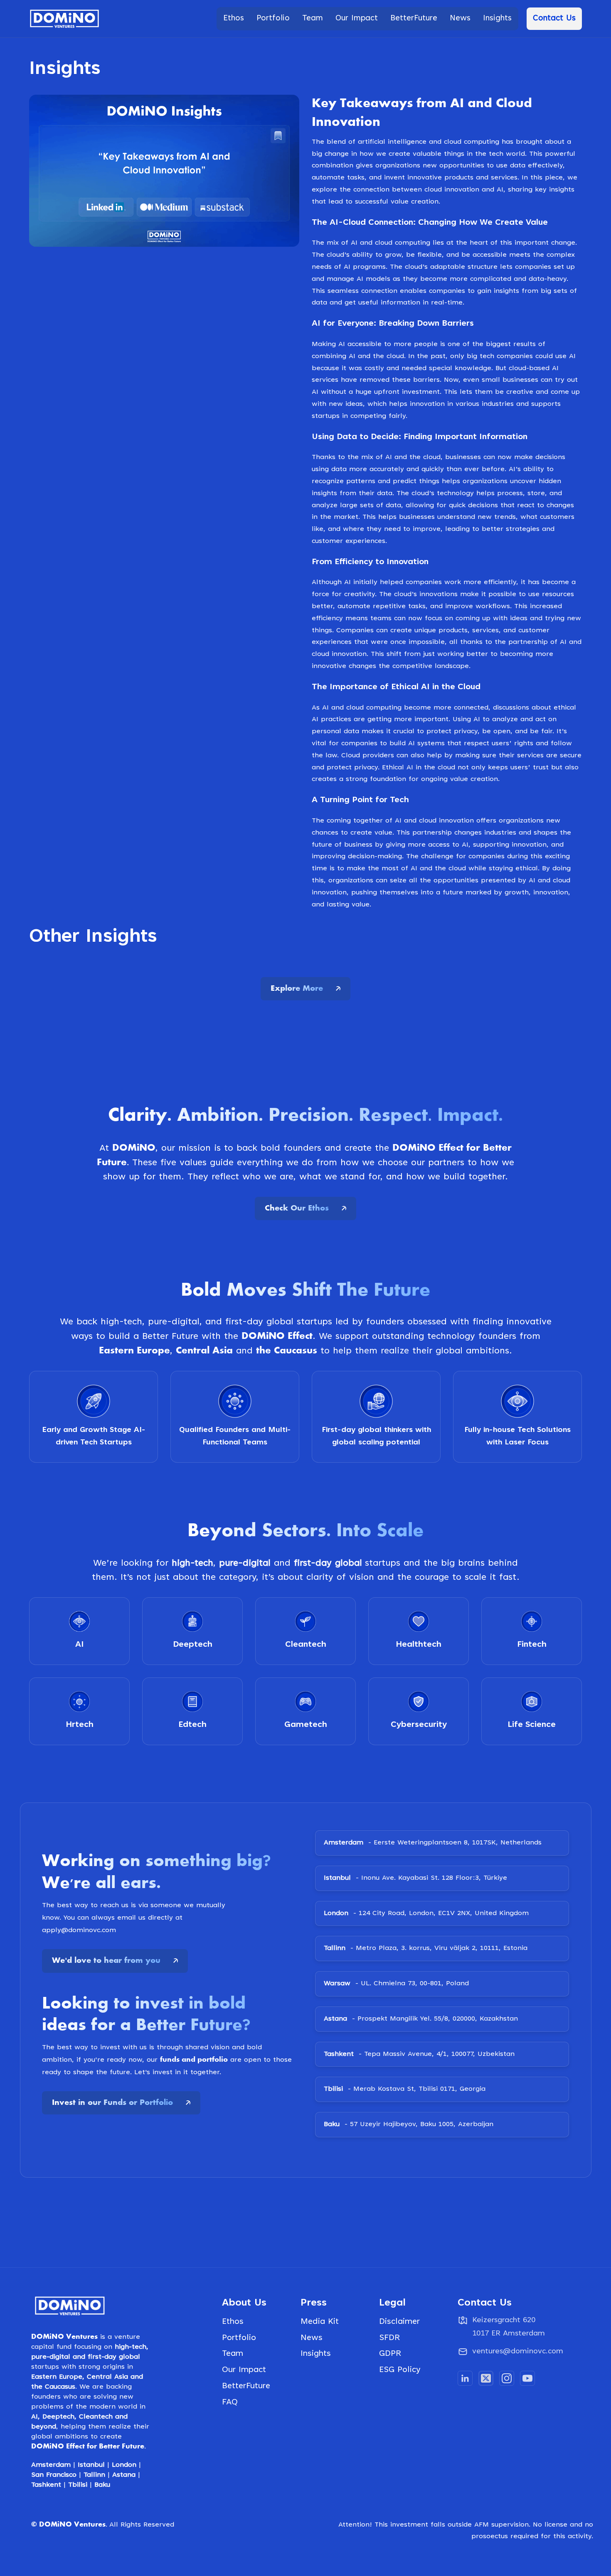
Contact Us (554, 18)
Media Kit (320, 2548)
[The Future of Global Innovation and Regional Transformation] (494, 1012)
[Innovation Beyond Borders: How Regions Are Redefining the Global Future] (305, 1012)
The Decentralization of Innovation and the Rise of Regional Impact (100, 1087)
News (312, 2564)
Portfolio (239, 2564)
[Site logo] (64, 19)
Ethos (233, 2548)
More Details (68, 1166)
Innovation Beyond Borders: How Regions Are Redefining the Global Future (303, 1087)
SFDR (389, 2564)
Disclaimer (399, 2548)
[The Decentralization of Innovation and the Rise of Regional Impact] (117, 1012)
